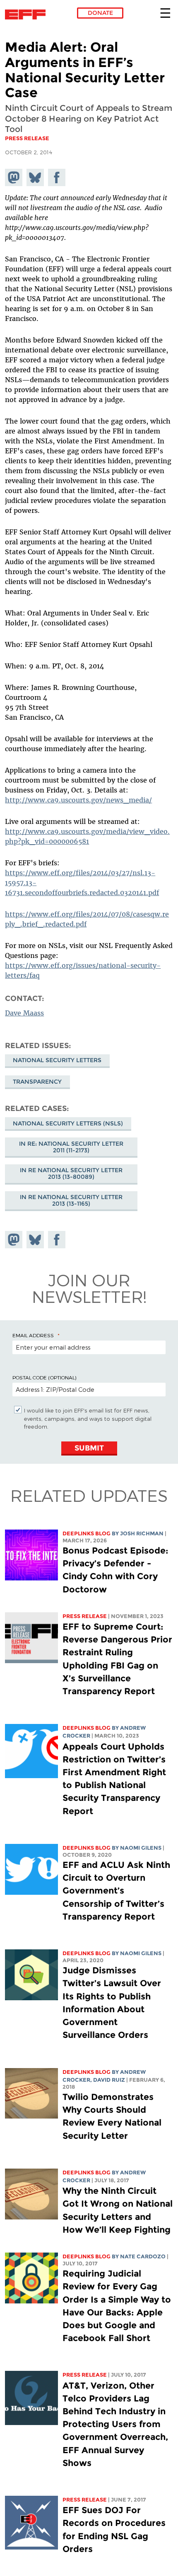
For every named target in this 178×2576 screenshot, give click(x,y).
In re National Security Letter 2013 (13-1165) (71, 1200)
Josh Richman (142, 1533)
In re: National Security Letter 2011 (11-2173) (71, 1147)
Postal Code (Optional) (44, 1377)
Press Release (85, 1616)
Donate (100, 13)
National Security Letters (57, 1060)
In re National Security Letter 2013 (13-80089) (71, 1173)
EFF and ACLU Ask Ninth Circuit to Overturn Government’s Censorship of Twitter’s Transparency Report (116, 1891)
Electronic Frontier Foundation (28, 14)
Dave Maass (24, 1013)
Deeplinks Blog (87, 1533)
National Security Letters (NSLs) (68, 1123)
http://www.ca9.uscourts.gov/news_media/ (78, 800)
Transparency (37, 1082)
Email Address (33, 1335)
